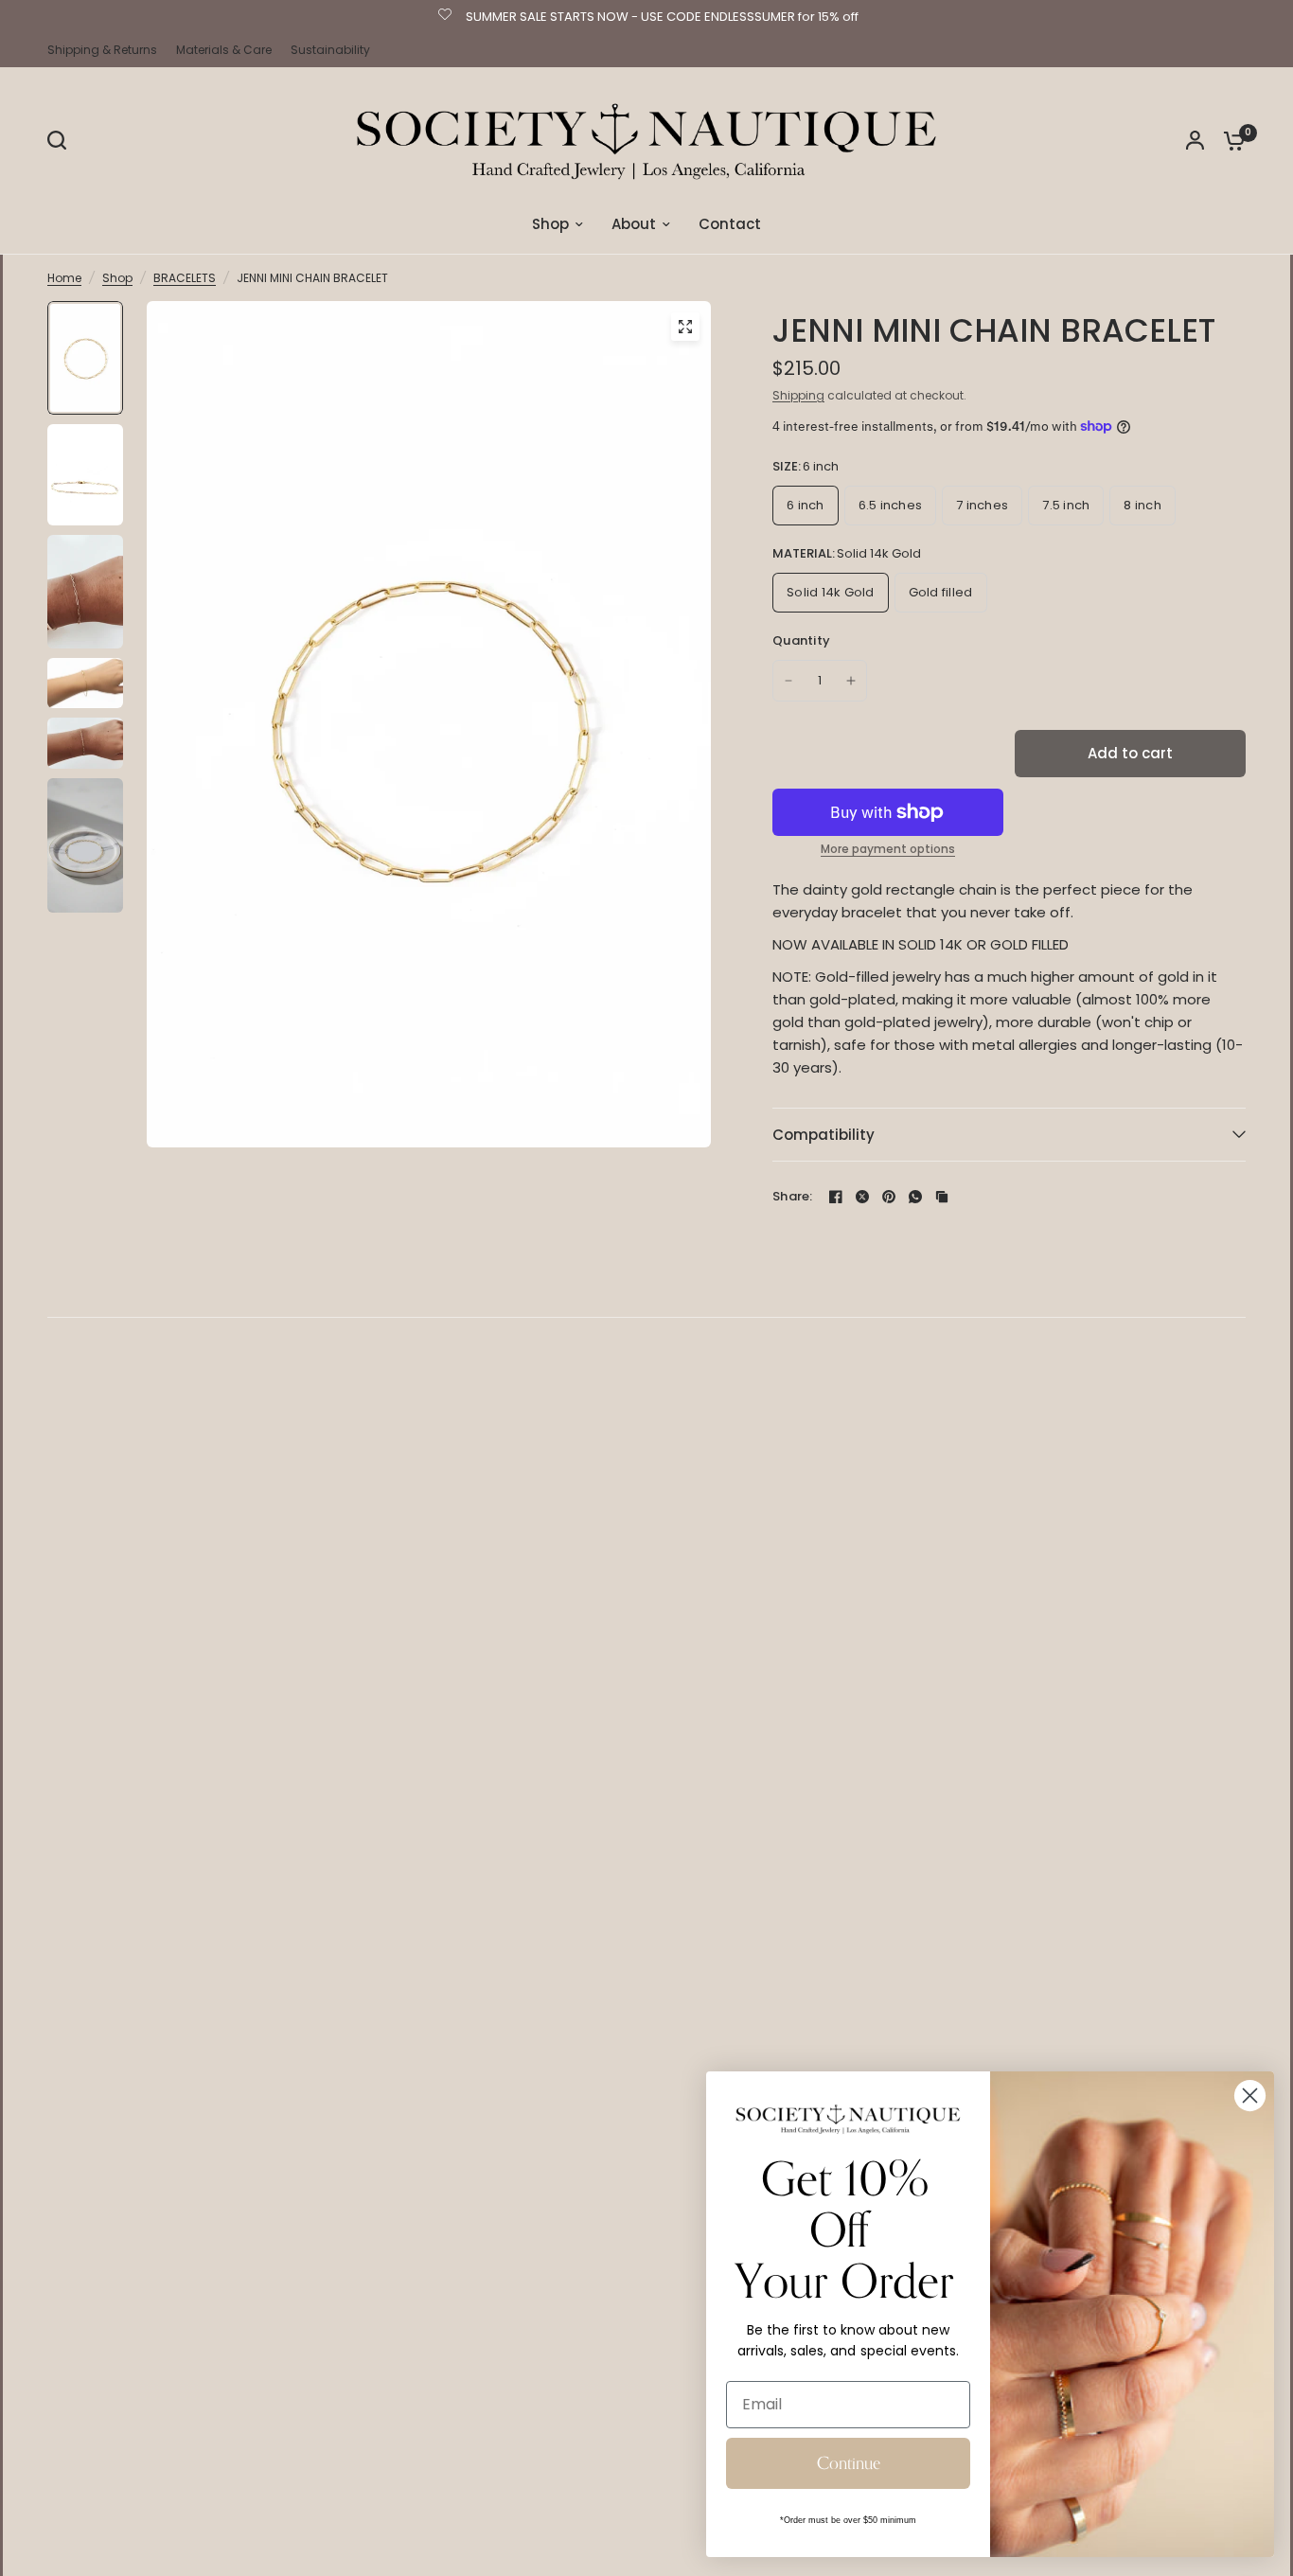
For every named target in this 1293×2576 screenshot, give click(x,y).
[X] (862, 1197)
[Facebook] (836, 1197)
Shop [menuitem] (550, 224)
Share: (793, 1196)
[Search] (62, 140)
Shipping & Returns (102, 50)
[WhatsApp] (915, 1197)
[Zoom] (685, 327)
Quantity (801, 640)
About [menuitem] (634, 224)
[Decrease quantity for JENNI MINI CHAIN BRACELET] (788, 681)
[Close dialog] (1250, 2096)
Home (64, 278)
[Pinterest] (889, 1197)
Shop (117, 278)
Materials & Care (224, 50)
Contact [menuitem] (730, 224)
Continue (849, 2463)
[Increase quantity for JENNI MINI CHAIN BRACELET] (851, 681)
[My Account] (1195, 140)
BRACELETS (185, 278)
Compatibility (824, 1135)
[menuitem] (107, 50)
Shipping (798, 395)
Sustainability (330, 50)
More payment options (888, 849)
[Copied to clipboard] (942, 1197)
